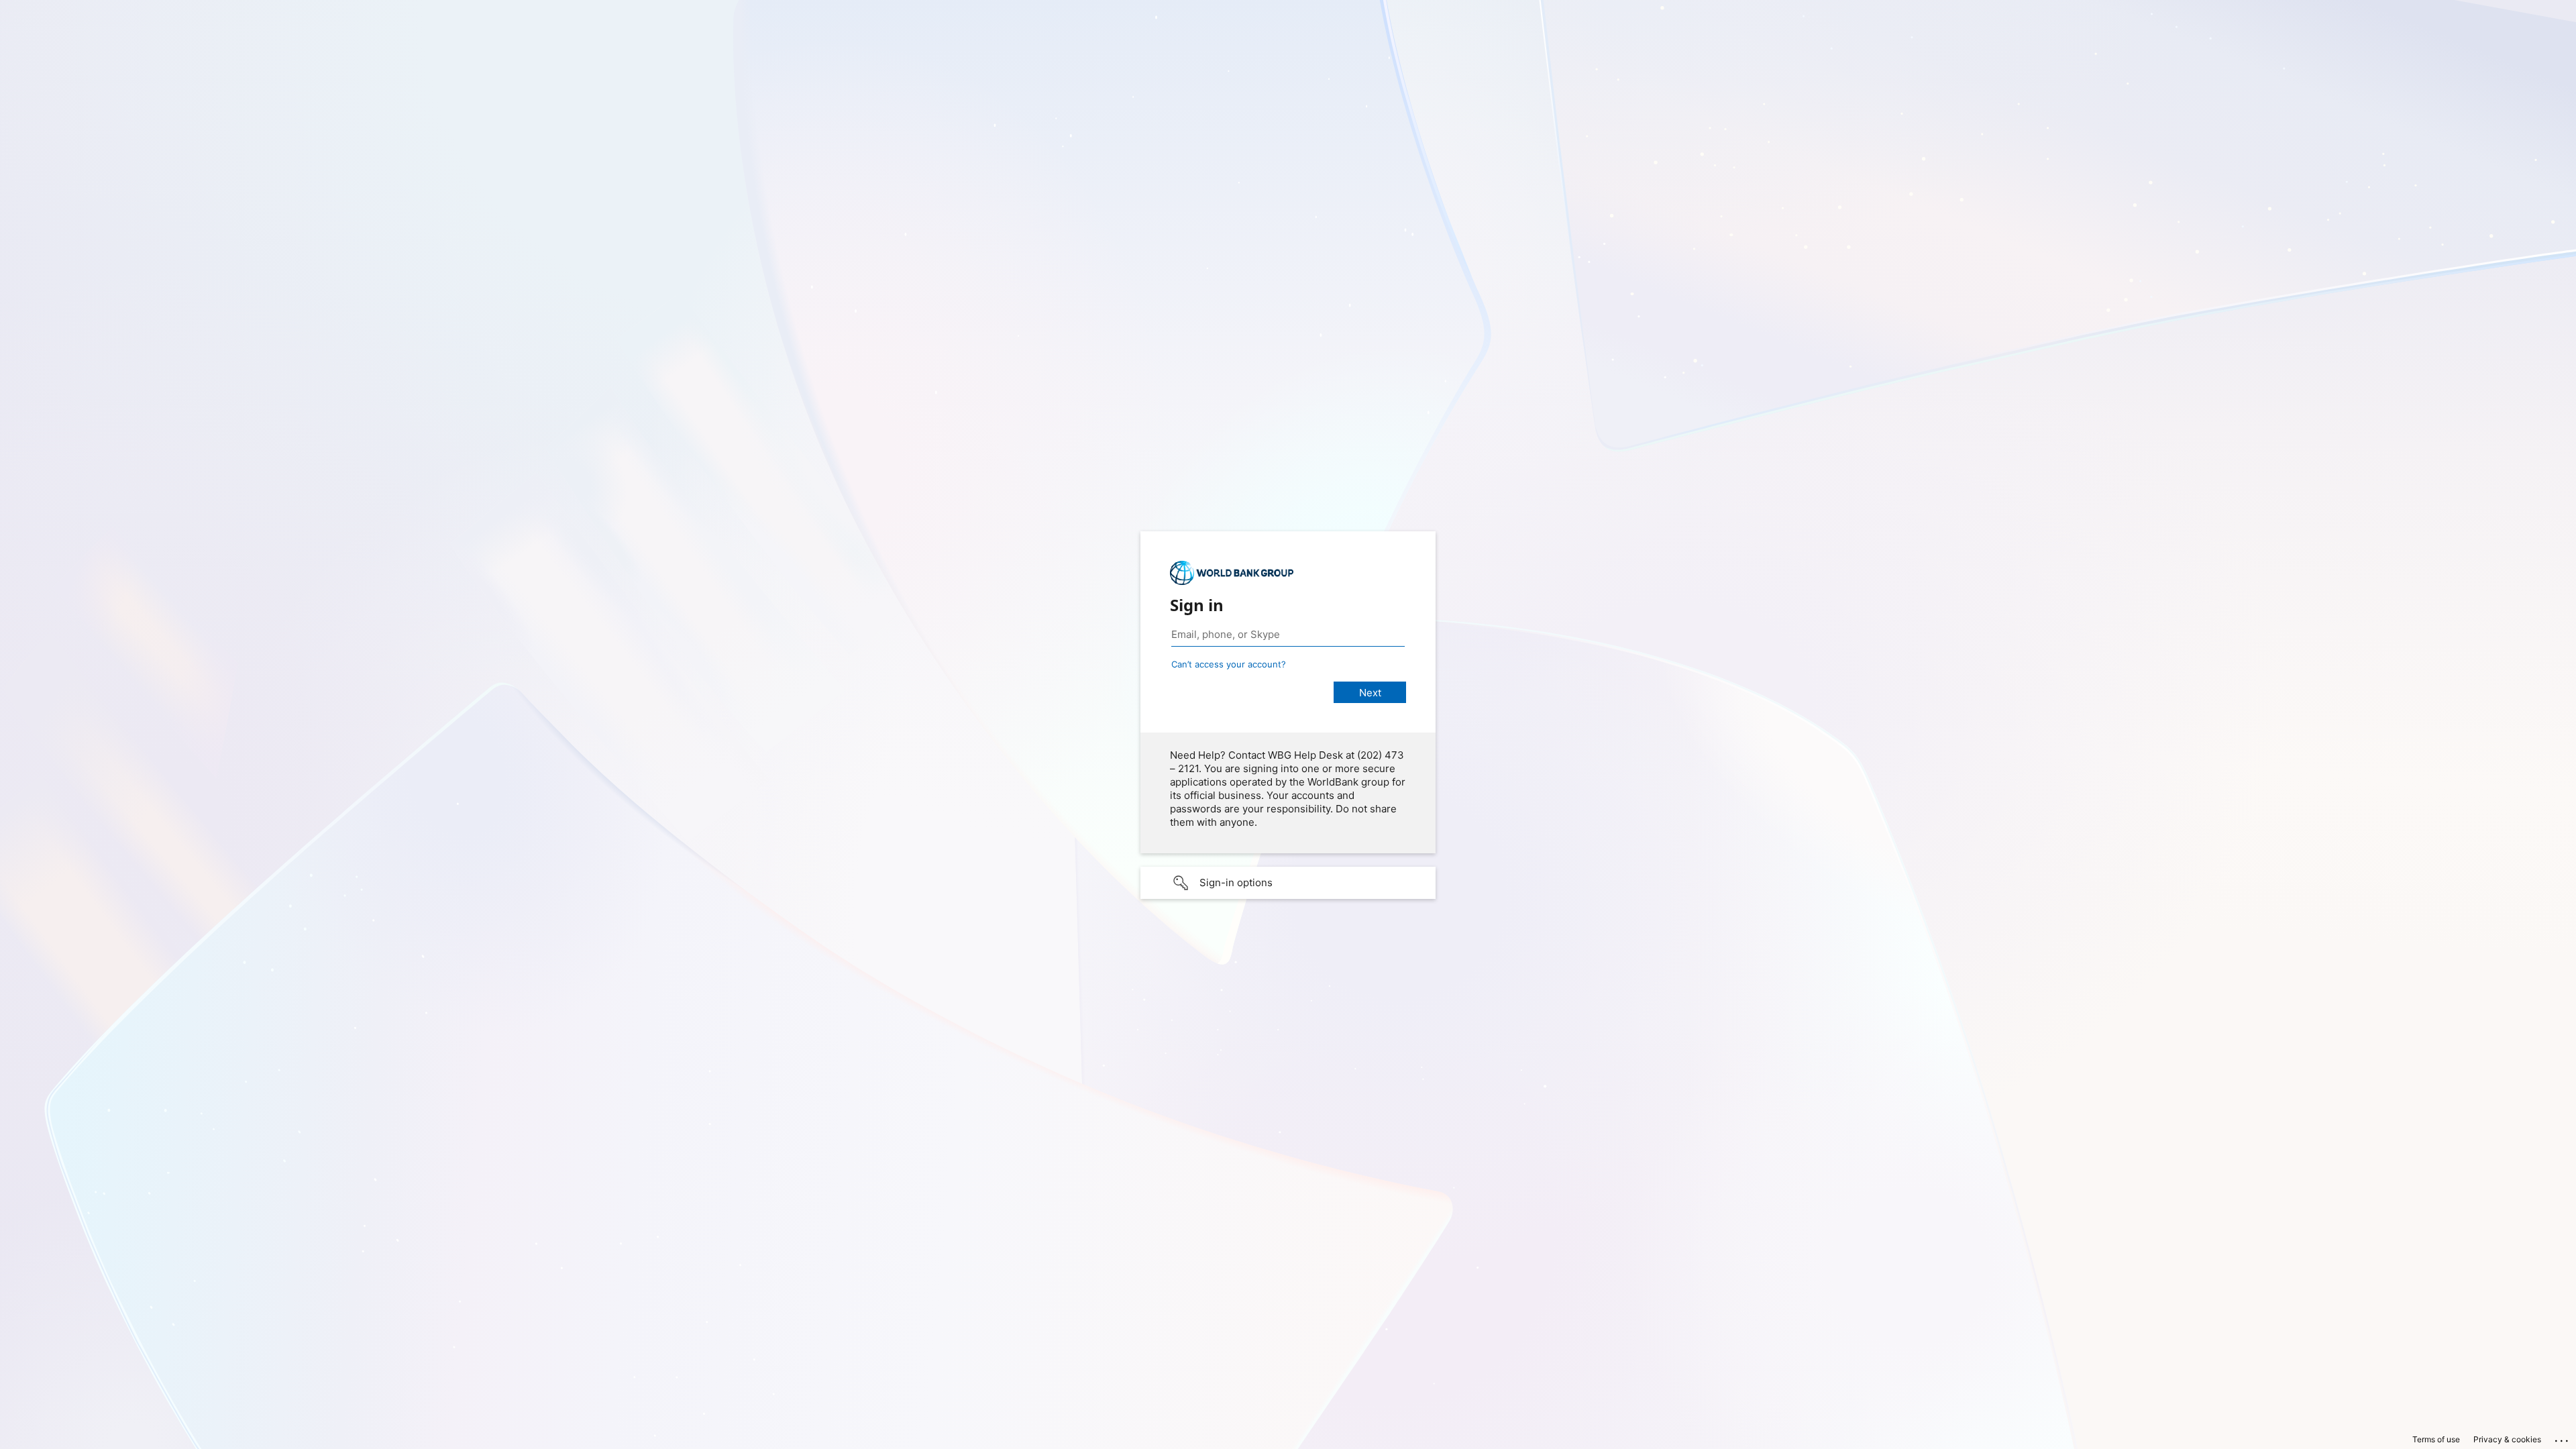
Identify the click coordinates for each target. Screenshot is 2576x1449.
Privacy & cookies (2507, 1439)
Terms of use (2436, 1439)
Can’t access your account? (1229, 664)
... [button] (2563, 1438)
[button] (1288, 883)
